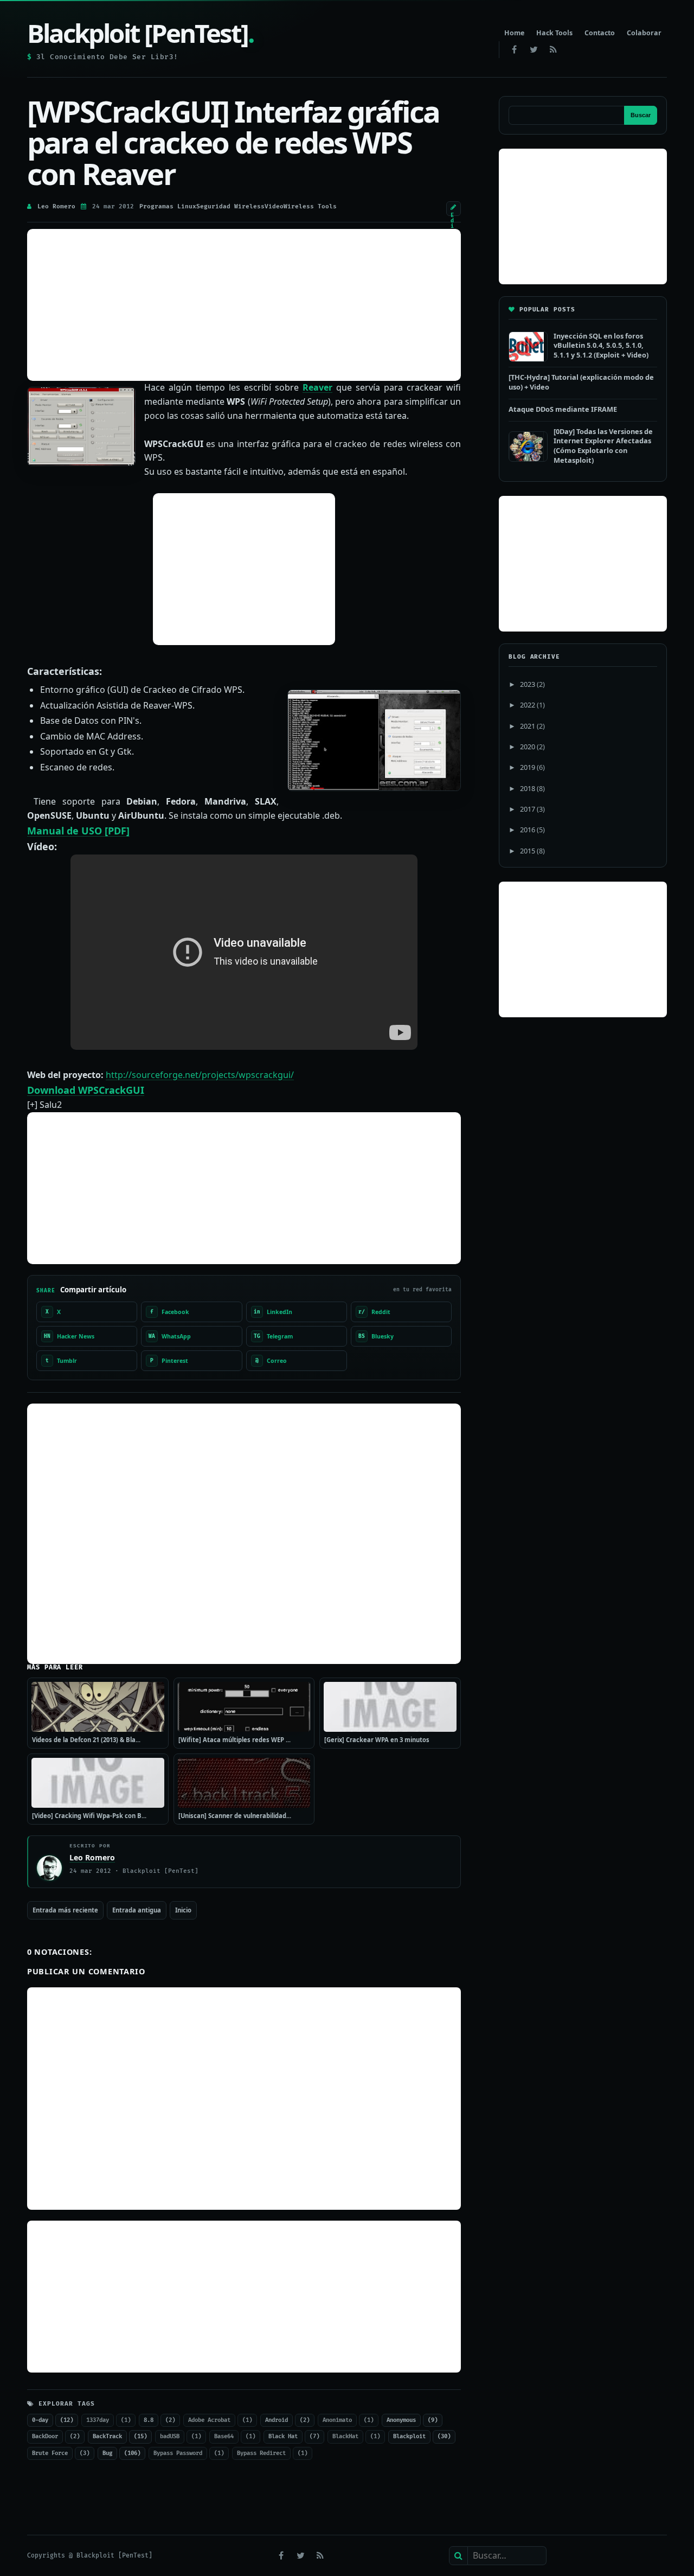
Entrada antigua (137, 1910)
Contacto (600, 33)
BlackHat (345, 2436)
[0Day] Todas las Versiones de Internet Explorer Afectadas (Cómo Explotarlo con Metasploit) (603, 446)
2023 (528, 684)
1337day (98, 2420)
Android (277, 2420)
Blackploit (409, 2436)
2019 (528, 767)
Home (514, 33)
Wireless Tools (310, 206)
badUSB (170, 2436)
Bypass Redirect (261, 2453)
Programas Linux (168, 206)
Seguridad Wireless (230, 206)
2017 (528, 809)
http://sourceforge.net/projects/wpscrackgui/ (200, 1075)
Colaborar (644, 33)
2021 (528, 726)
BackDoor (45, 2436)
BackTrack (107, 2436)
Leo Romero (56, 206)
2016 (528, 830)
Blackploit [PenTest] (140, 33)
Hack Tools (554, 33)
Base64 (224, 2436)
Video (274, 206)
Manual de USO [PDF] (78, 831)
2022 (528, 705)
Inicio (183, 1910)
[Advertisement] (244, 305)
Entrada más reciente (65, 1910)
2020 (528, 747)
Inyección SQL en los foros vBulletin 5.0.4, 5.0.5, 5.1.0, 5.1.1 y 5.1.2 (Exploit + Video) (601, 345)
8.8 (149, 2420)
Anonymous (401, 2420)
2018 (528, 788)
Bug (107, 2453)
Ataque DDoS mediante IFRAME (563, 409)
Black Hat (283, 2436)
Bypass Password (178, 2453)
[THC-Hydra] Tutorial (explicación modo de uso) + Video (581, 382)
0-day (40, 2420)
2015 (528, 851)
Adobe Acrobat (209, 2420)
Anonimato (337, 2420)
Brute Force (50, 2453)
